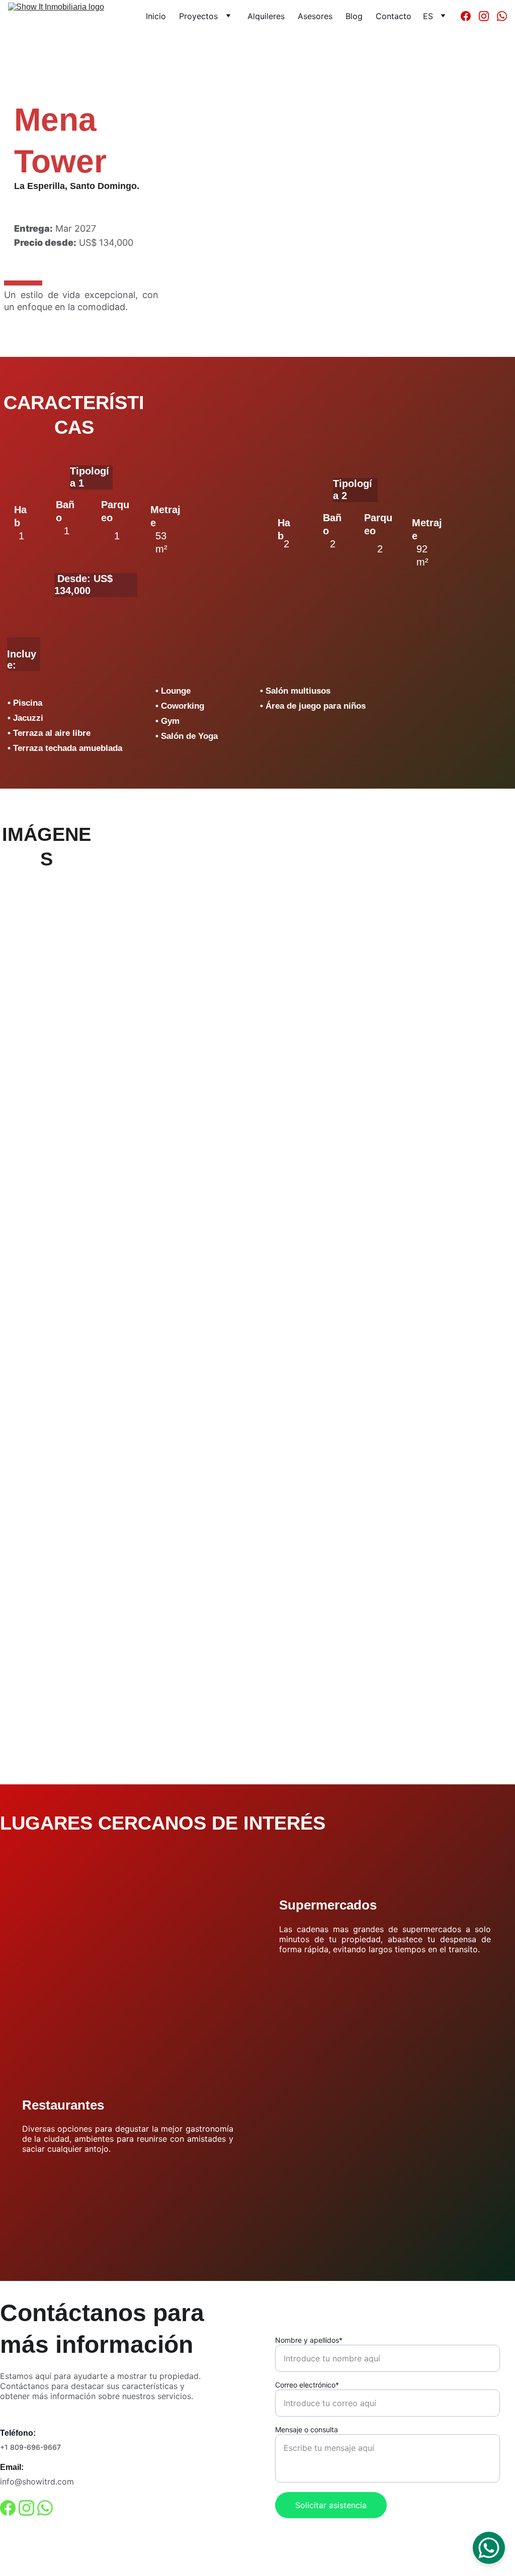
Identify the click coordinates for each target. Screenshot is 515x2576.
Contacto (394, 16)
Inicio (156, 16)
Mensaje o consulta (307, 2429)
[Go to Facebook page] (470, 16)
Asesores (315, 16)
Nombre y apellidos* (309, 2340)
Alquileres (266, 16)
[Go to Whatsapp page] (502, 16)
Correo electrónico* (307, 2385)
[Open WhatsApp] (489, 2548)
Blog (354, 16)
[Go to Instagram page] (488, 16)
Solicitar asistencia (331, 2505)
